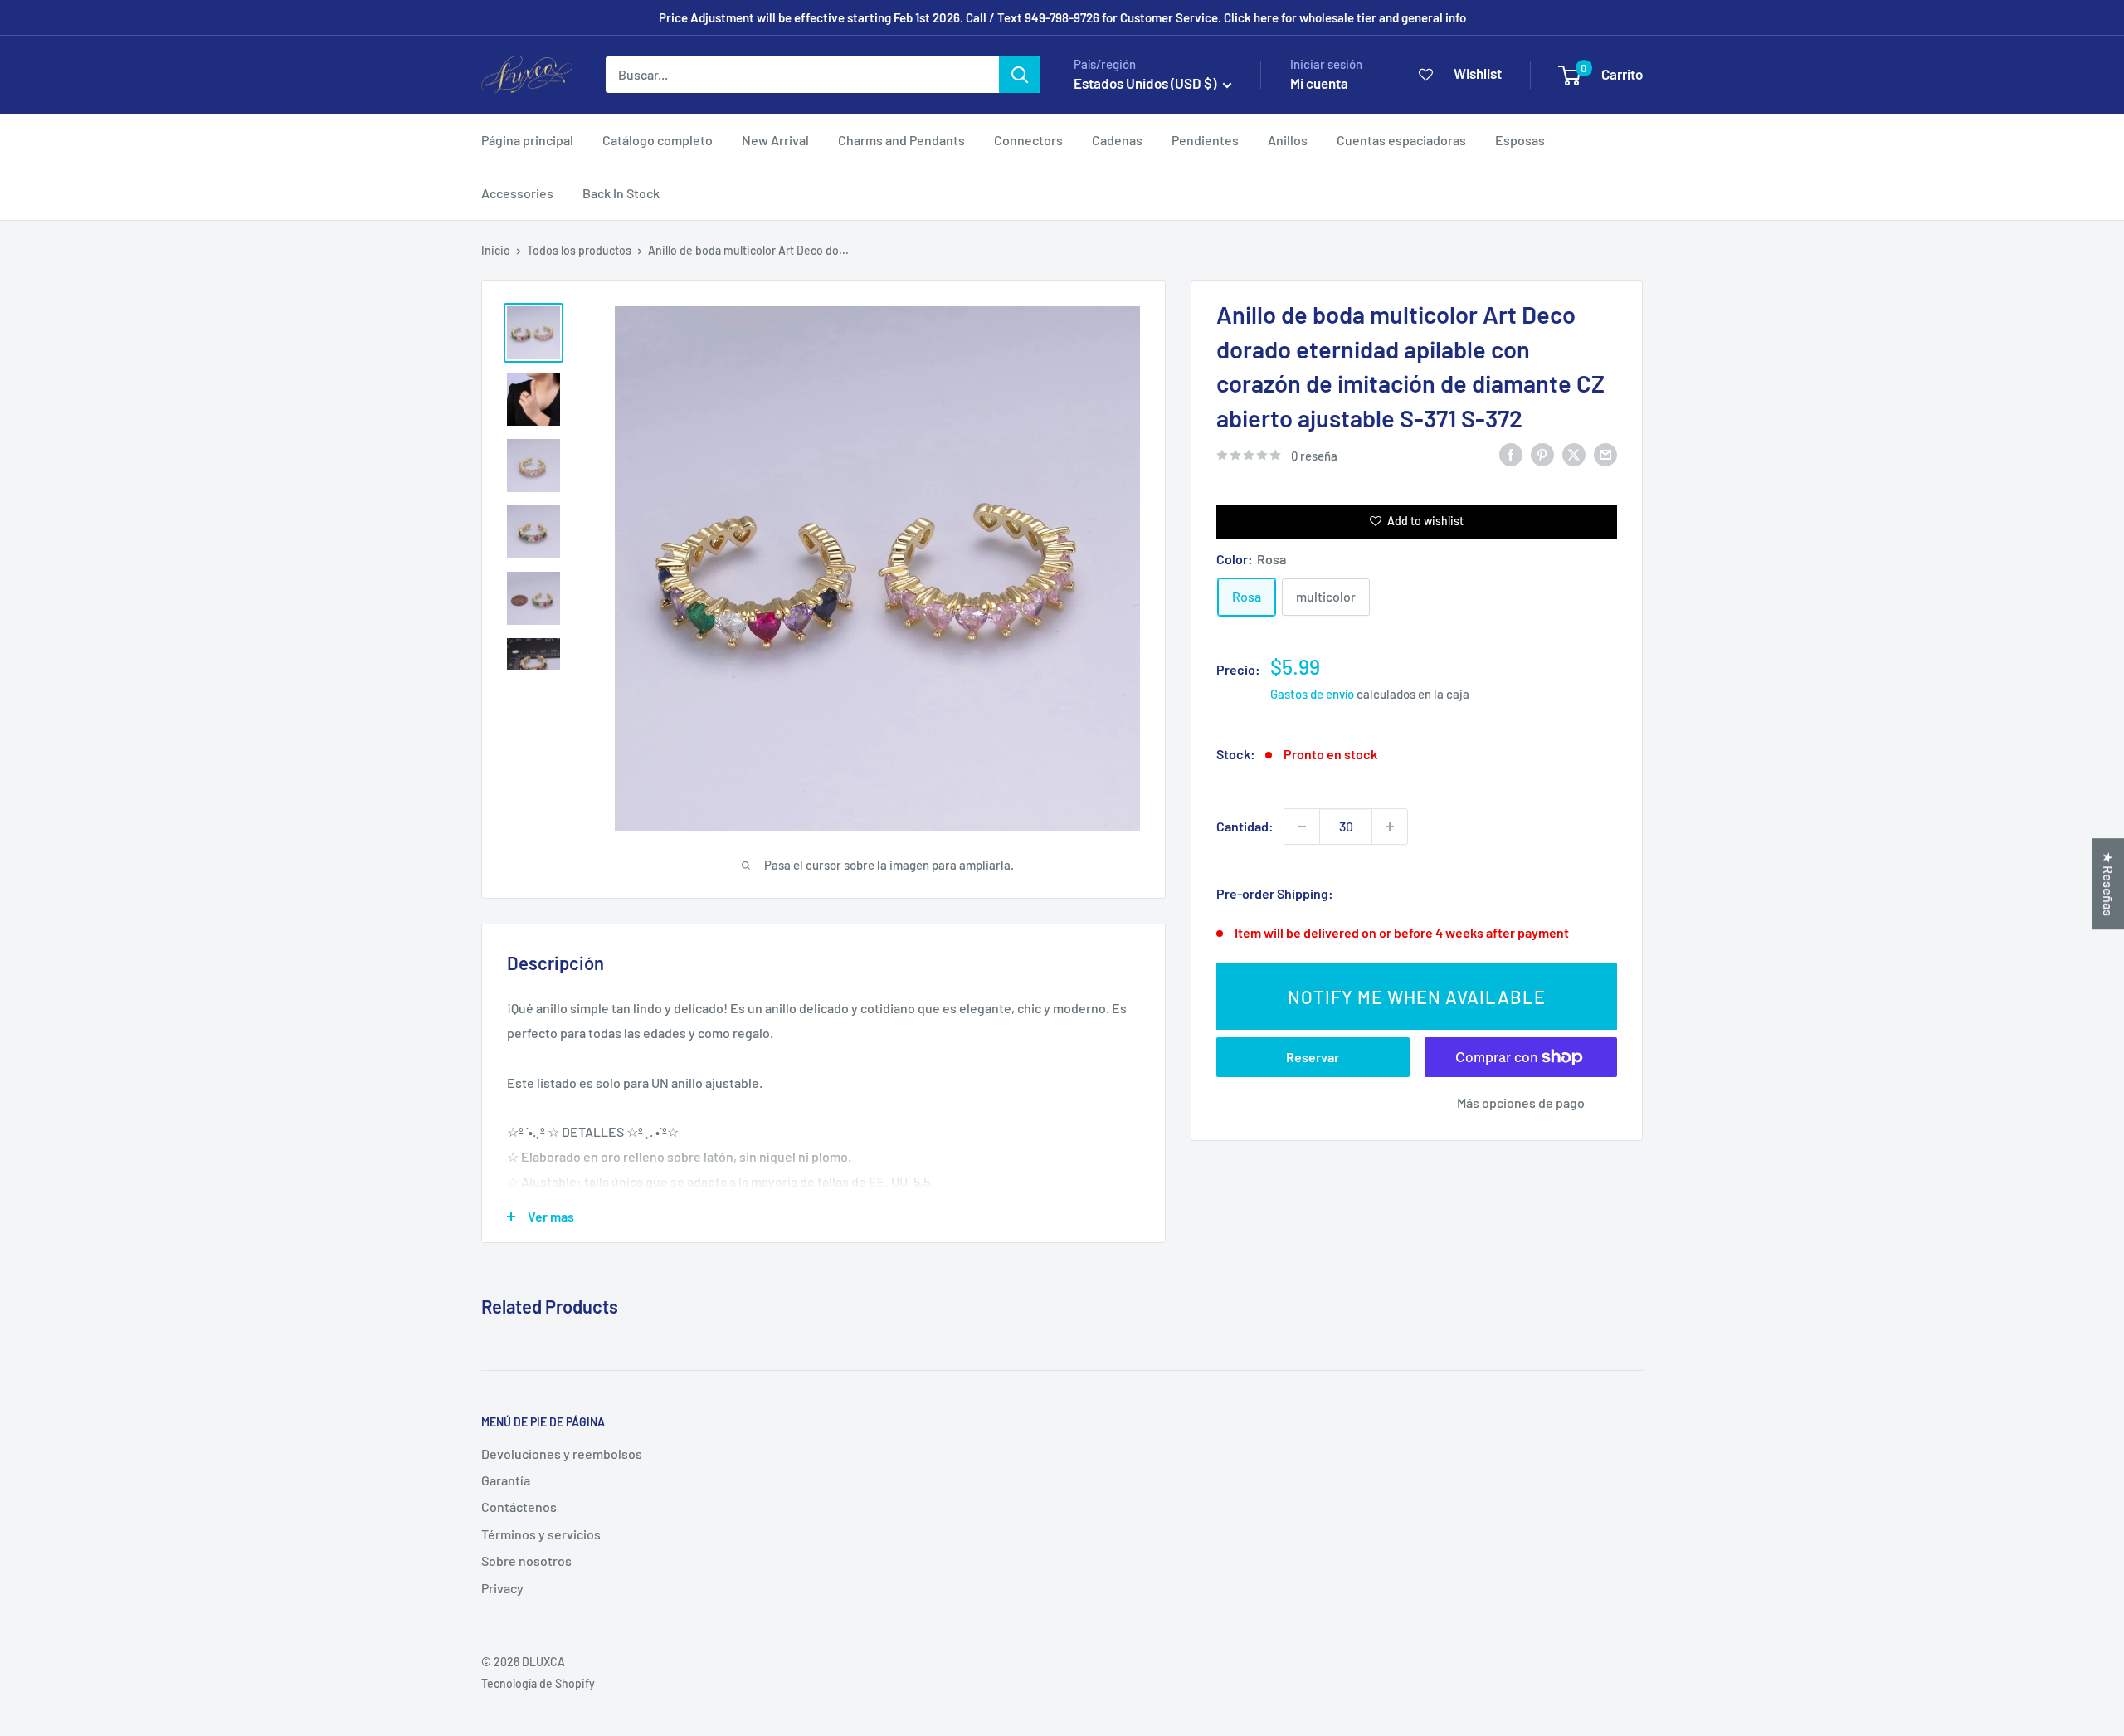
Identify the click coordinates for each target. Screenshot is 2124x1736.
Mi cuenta (1319, 83)
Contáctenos (519, 1507)
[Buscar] (1020, 75)
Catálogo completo (658, 140)
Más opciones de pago (1521, 1102)
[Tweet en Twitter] (1574, 454)
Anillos (1288, 140)
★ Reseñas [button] (2109, 884)
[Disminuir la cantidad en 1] (1302, 827)
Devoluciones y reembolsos (562, 1453)
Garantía (506, 1480)
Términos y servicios (541, 1534)
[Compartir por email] (1605, 454)
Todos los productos (579, 250)
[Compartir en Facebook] (1511, 454)
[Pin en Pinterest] (1542, 454)
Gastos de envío (1312, 694)
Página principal (527, 140)
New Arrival (775, 140)
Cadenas (1117, 140)
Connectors (1028, 140)
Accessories (517, 193)
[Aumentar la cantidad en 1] (1390, 827)
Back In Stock (621, 193)
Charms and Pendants (901, 140)
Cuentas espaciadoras (1401, 140)
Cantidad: (1245, 826)
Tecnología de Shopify (538, 1683)
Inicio (496, 250)
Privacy (502, 1588)
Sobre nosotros (526, 1560)
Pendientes (1205, 140)
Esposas (1520, 140)
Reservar (1313, 1057)
